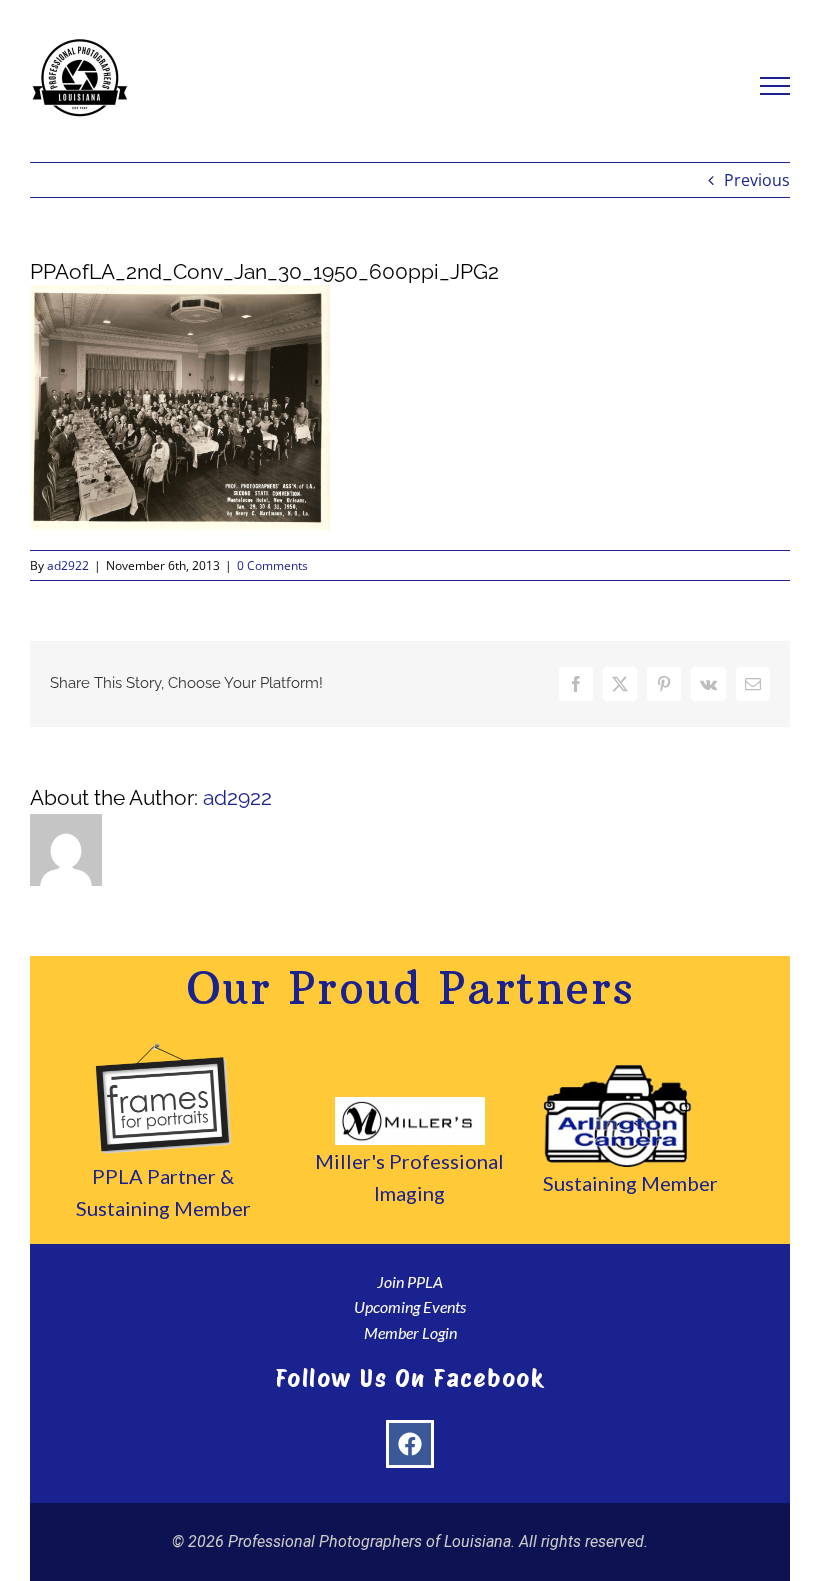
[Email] (753, 684)
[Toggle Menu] (775, 86)
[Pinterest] (664, 684)
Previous (757, 180)
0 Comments (272, 565)
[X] (620, 684)
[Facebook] (576, 684)
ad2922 (68, 565)
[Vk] (708, 684)
